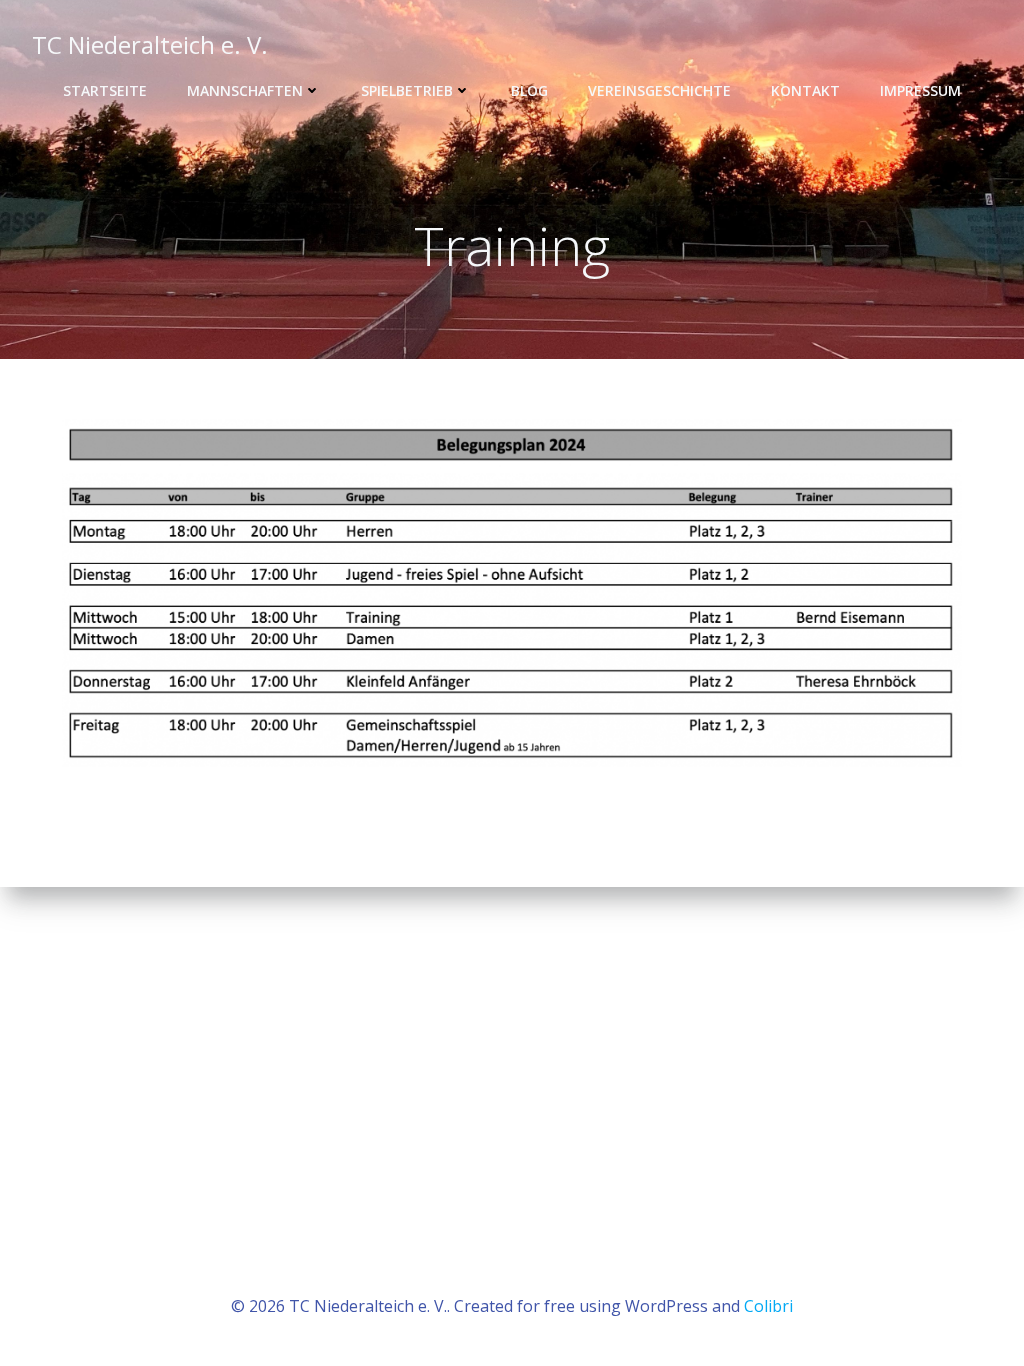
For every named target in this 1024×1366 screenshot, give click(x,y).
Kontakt (805, 90)
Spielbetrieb (407, 90)
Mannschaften (245, 90)
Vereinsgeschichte (659, 90)
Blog (529, 90)
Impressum (920, 90)
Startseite (105, 90)
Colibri (768, 1306)
